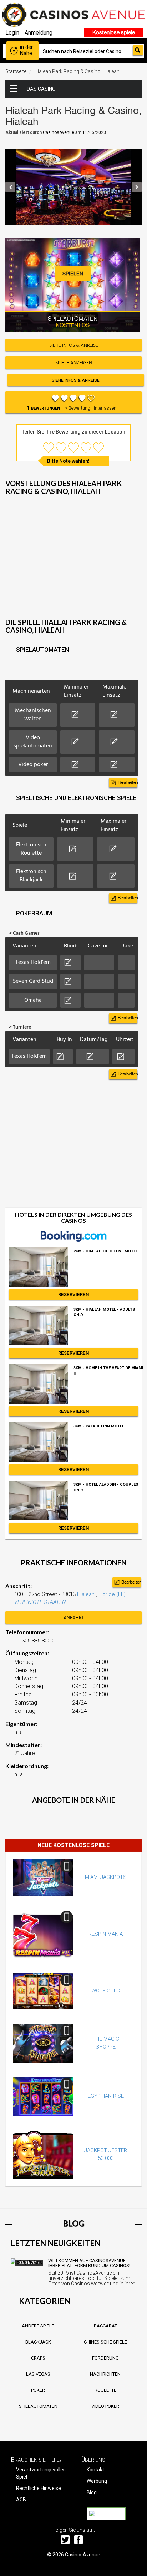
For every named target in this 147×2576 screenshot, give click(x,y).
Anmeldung (39, 33)
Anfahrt (74, 1618)
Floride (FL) (112, 1594)
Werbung (97, 2481)
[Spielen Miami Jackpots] (43, 1877)
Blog (92, 2492)
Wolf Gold (106, 1991)
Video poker (105, 2406)
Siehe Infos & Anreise (76, 380)
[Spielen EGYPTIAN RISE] (43, 2097)
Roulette (105, 2390)
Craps (38, 2358)
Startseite (16, 71)
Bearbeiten (128, 782)
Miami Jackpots (106, 1877)
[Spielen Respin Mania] (43, 1934)
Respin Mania (106, 1934)
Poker (38, 2390)
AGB (21, 2500)
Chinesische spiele (105, 2342)
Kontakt (95, 2470)
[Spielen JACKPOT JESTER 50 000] (43, 2155)
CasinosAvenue (83, 2555)
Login (12, 33)
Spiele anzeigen (74, 363)
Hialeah (87, 1594)
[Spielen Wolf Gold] (43, 1991)
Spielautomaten (38, 2406)
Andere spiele (38, 2326)
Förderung (105, 2358)
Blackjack (38, 2342)
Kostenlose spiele (114, 32)
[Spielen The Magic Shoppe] (43, 2043)
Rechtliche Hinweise (39, 2488)
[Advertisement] (73, 563)
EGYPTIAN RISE (106, 2096)
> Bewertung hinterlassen (91, 408)
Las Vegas (38, 2374)
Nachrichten (105, 2374)
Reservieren (74, 1294)
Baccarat (105, 2326)
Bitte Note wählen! (68, 461)
